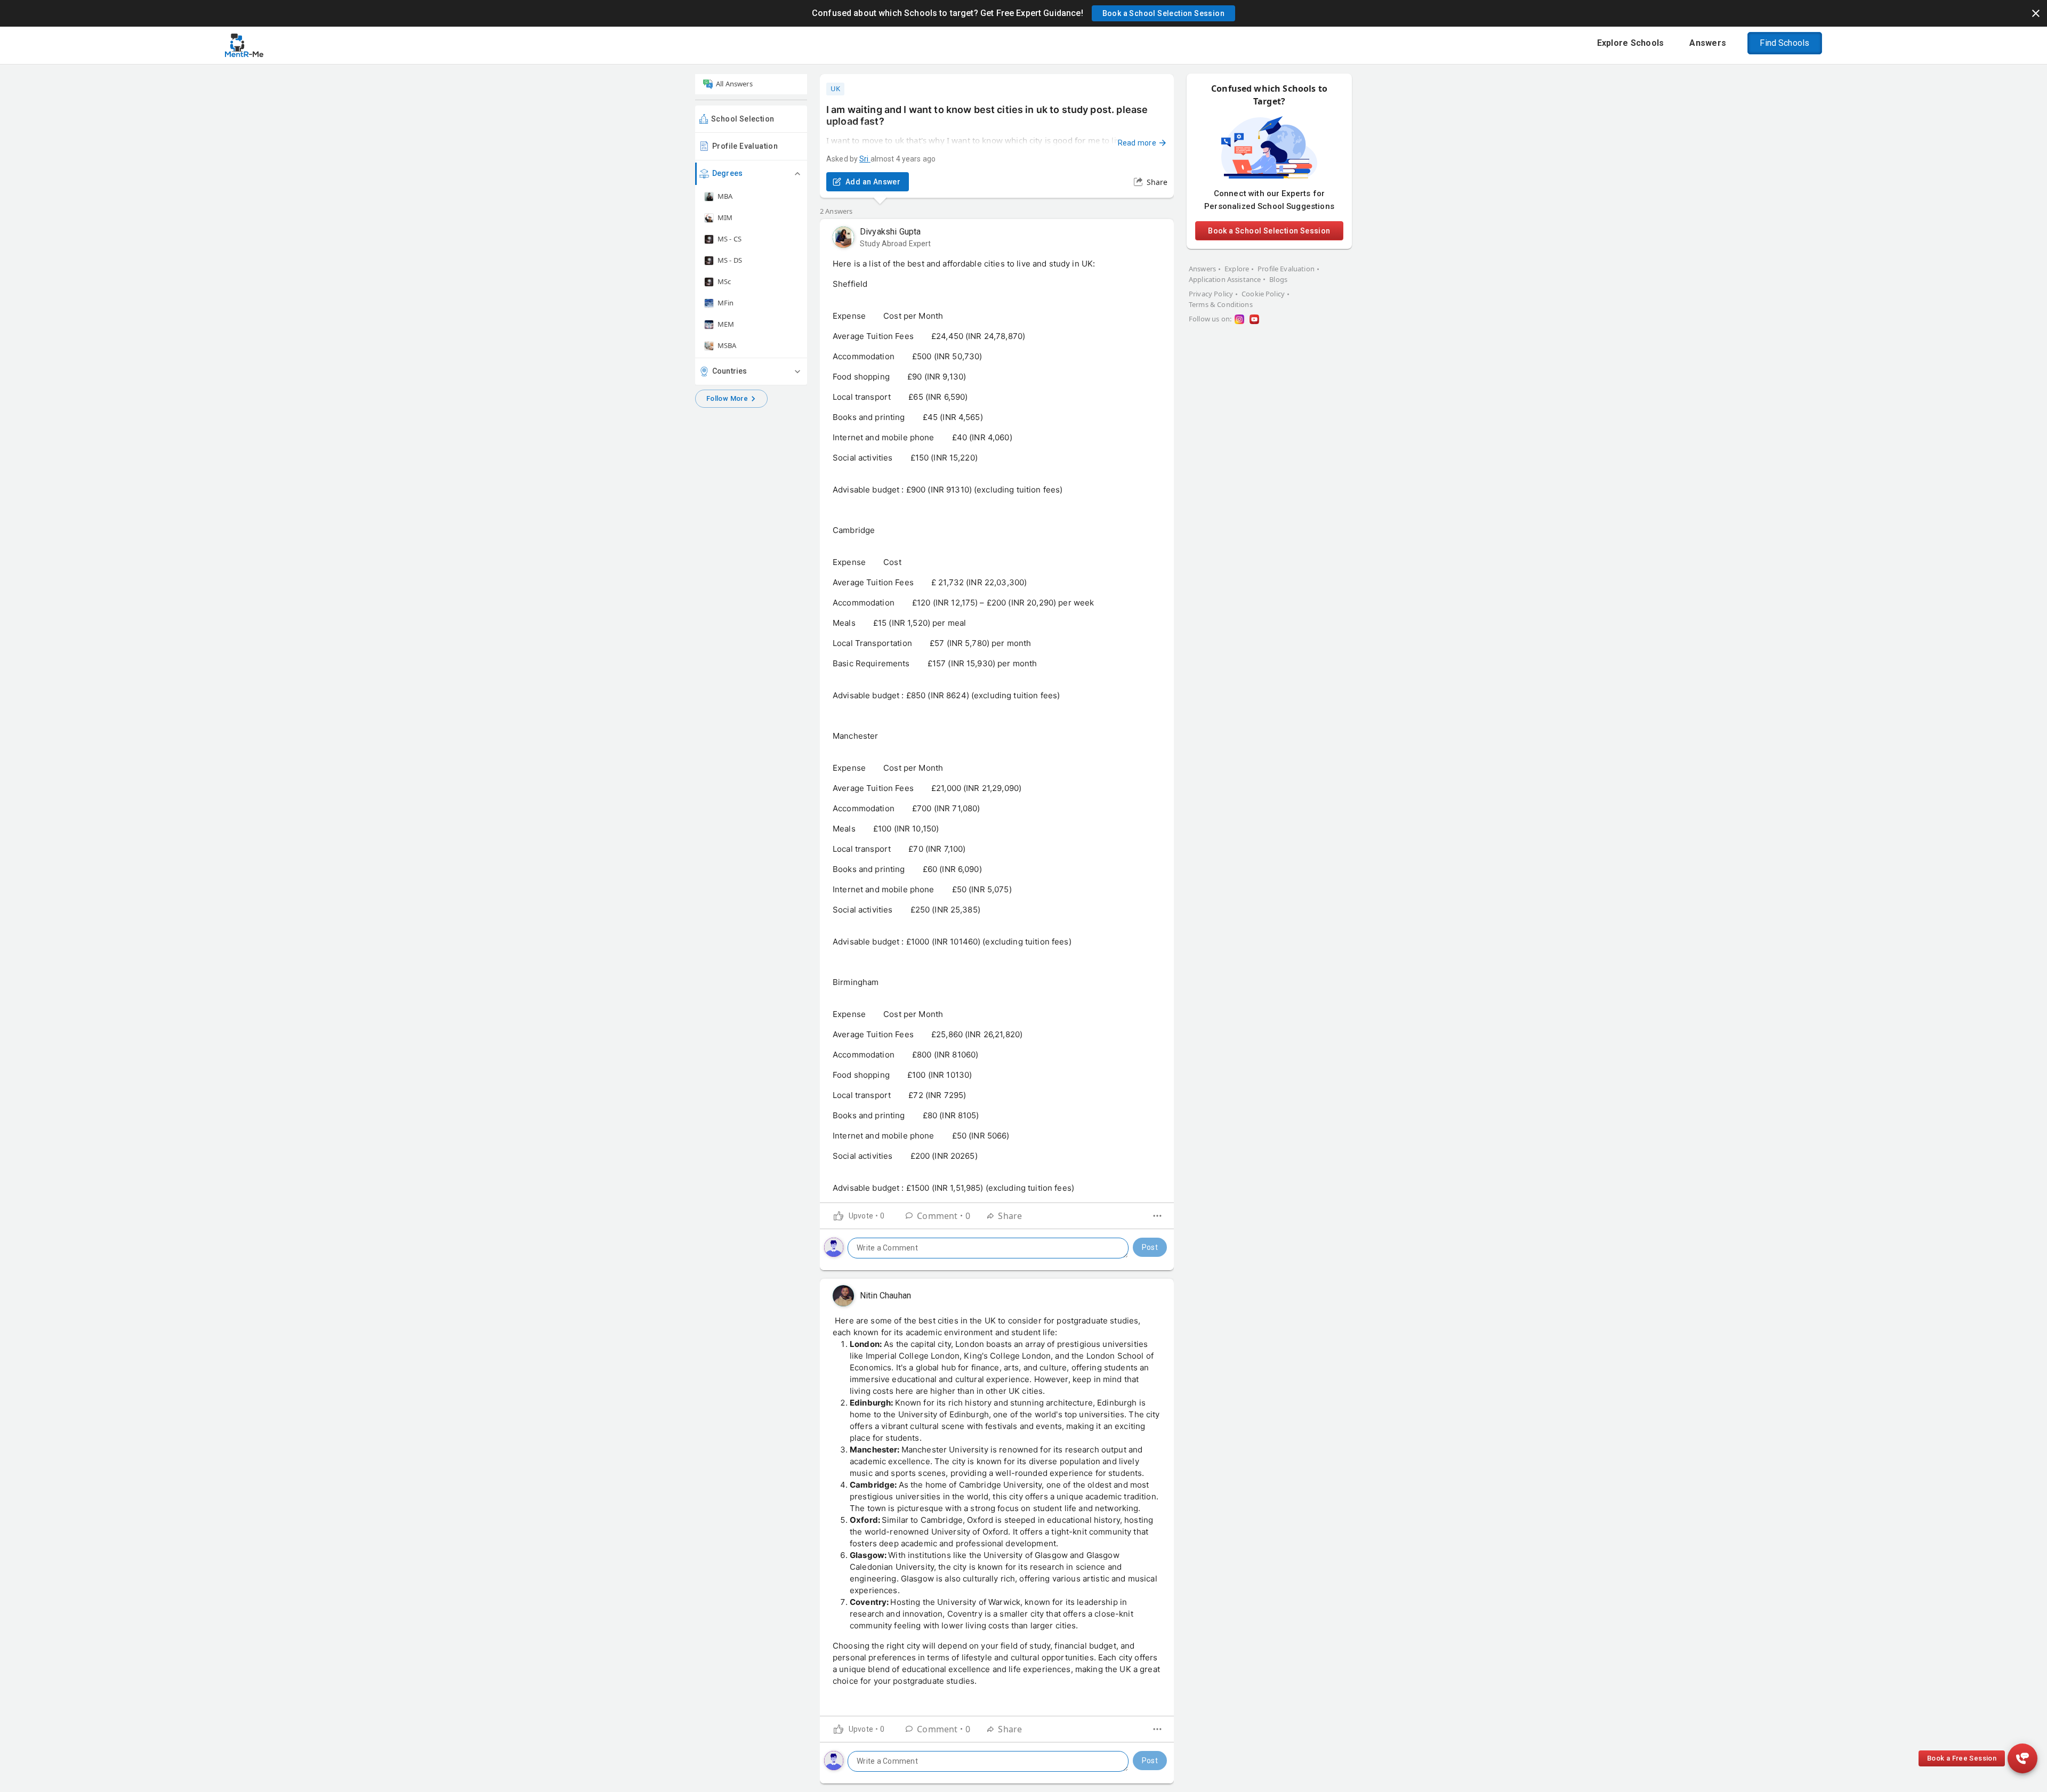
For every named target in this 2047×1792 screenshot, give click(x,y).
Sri (864, 159)
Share (1157, 182)
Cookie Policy (1263, 294)
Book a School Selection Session (1269, 231)
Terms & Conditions (1221, 304)
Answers (1202, 269)
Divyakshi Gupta (890, 232)
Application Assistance (1225, 279)
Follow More (727, 398)
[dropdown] (1157, 1216)
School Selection (743, 119)
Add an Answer (873, 182)
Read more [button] (1137, 143)
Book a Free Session (1962, 1758)
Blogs (1278, 279)
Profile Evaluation (745, 146)
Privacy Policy (1211, 294)
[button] (1163, 13)
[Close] (2036, 13)
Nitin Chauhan (885, 1295)
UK (835, 88)
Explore (1237, 269)
